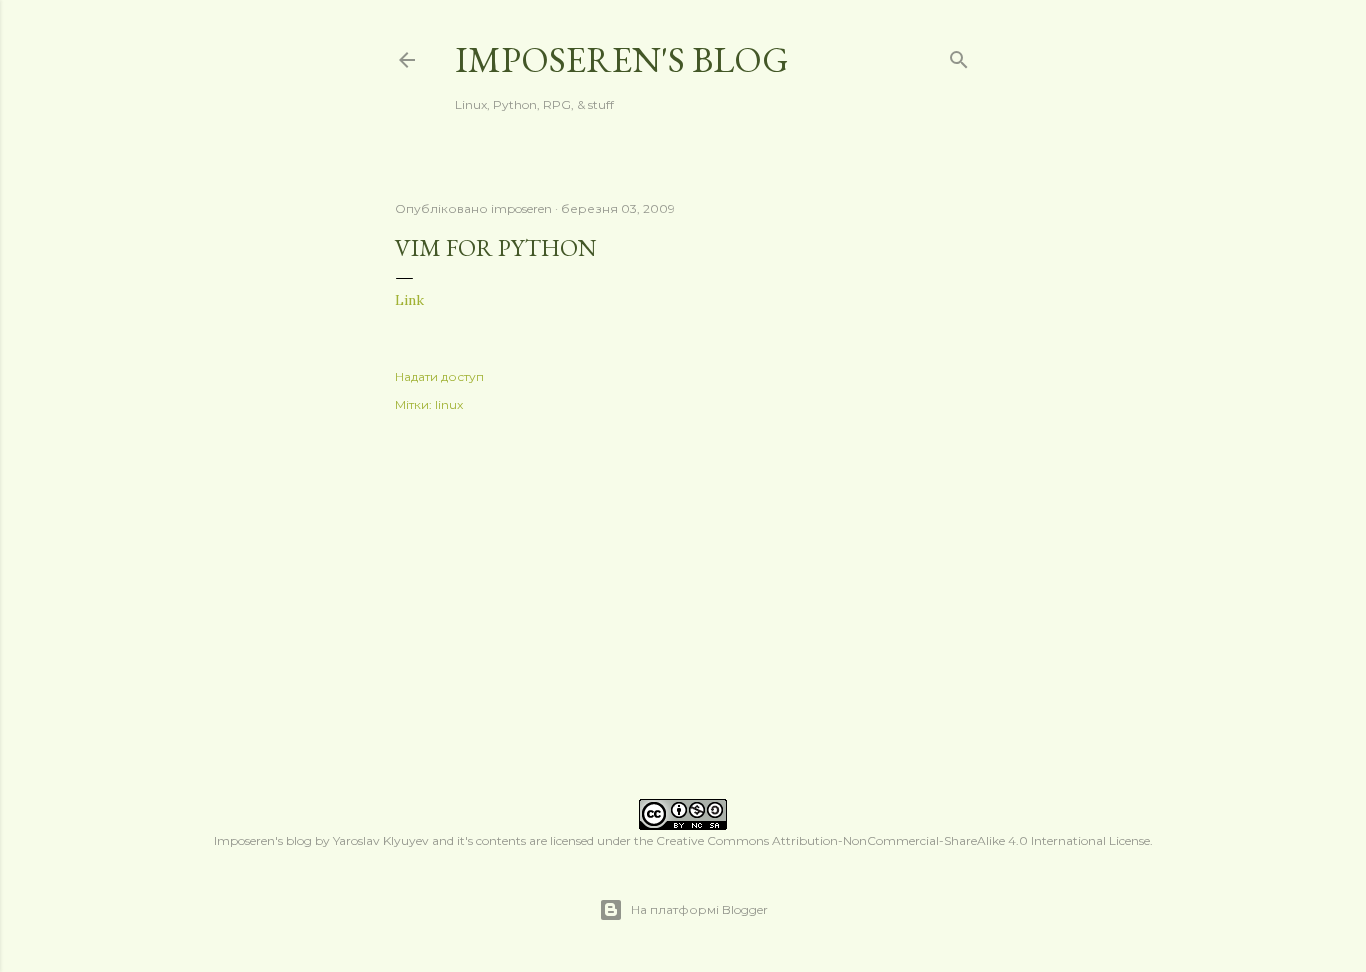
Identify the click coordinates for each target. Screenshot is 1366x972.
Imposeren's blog (622, 59)
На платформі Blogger (699, 909)
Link (409, 300)
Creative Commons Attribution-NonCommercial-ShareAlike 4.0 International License (903, 840)
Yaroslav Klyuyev (381, 840)
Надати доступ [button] (439, 376)
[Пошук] (959, 55)
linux (449, 404)
